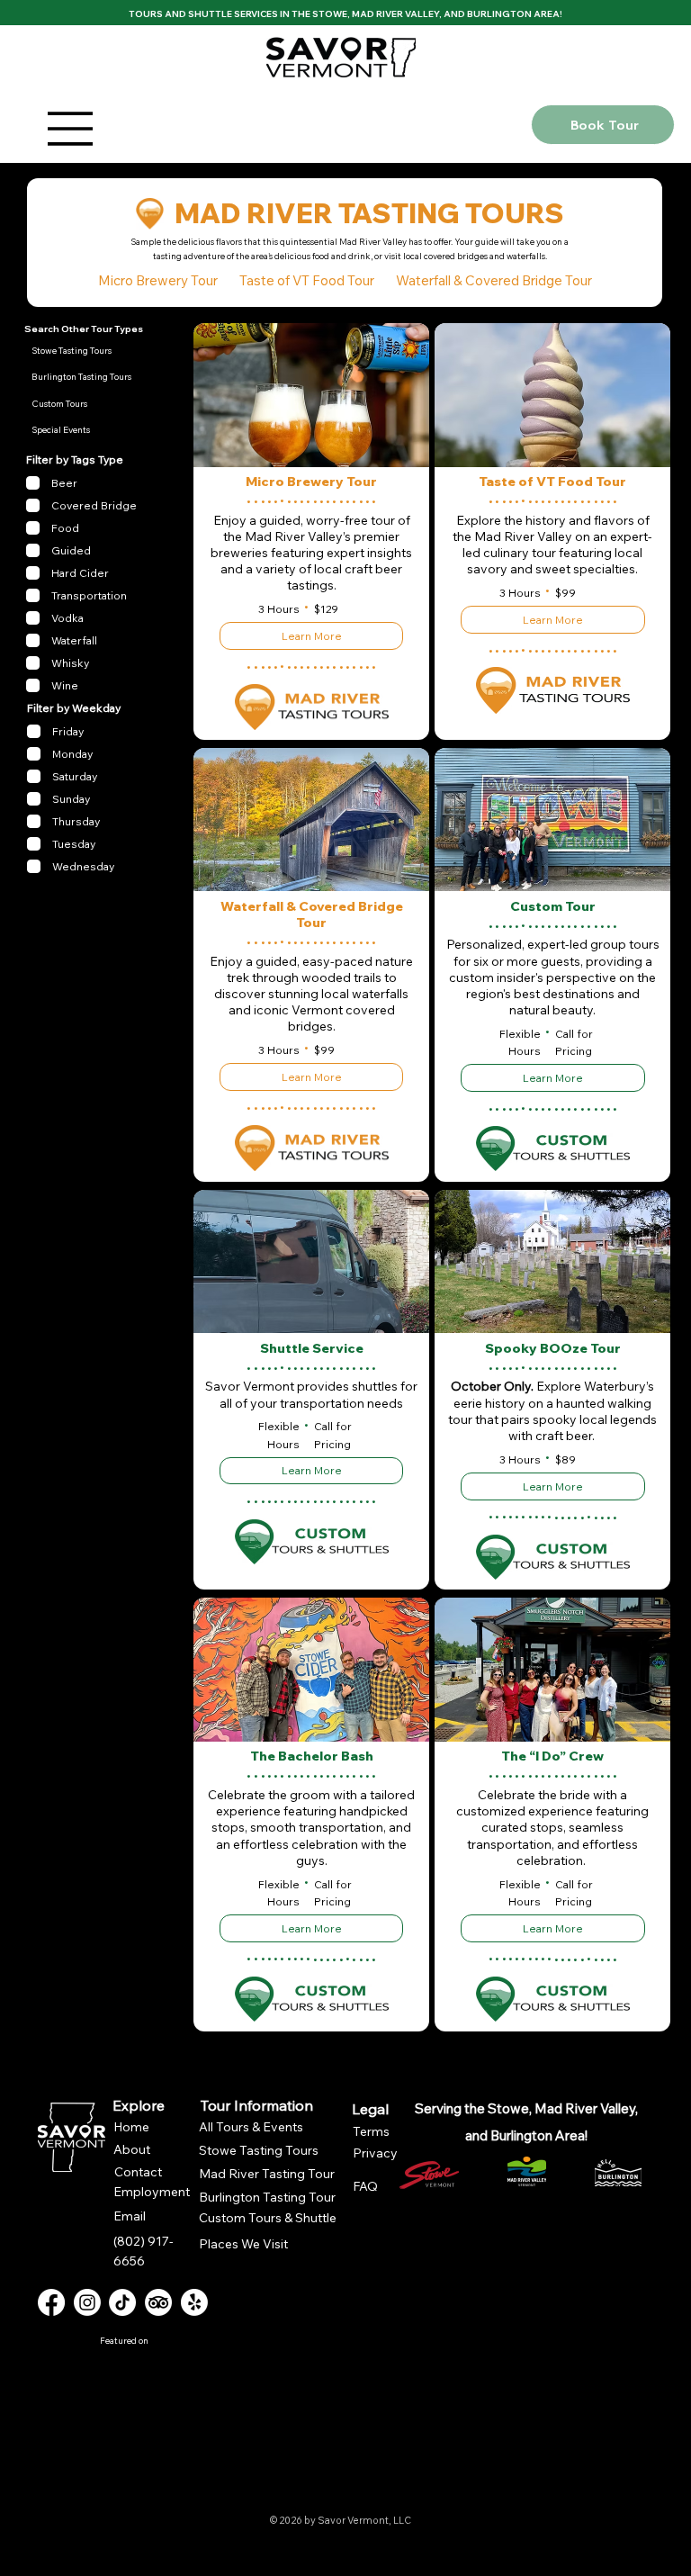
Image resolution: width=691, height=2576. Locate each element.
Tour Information (257, 2105)
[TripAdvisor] (158, 2302)
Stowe (330, 14)
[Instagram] (87, 2302)
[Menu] (290, 129)
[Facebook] (51, 2302)
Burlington (499, 14)
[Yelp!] (194, 2302)
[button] (89, 377)
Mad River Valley (395, 14)
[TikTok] (122, 2302)
